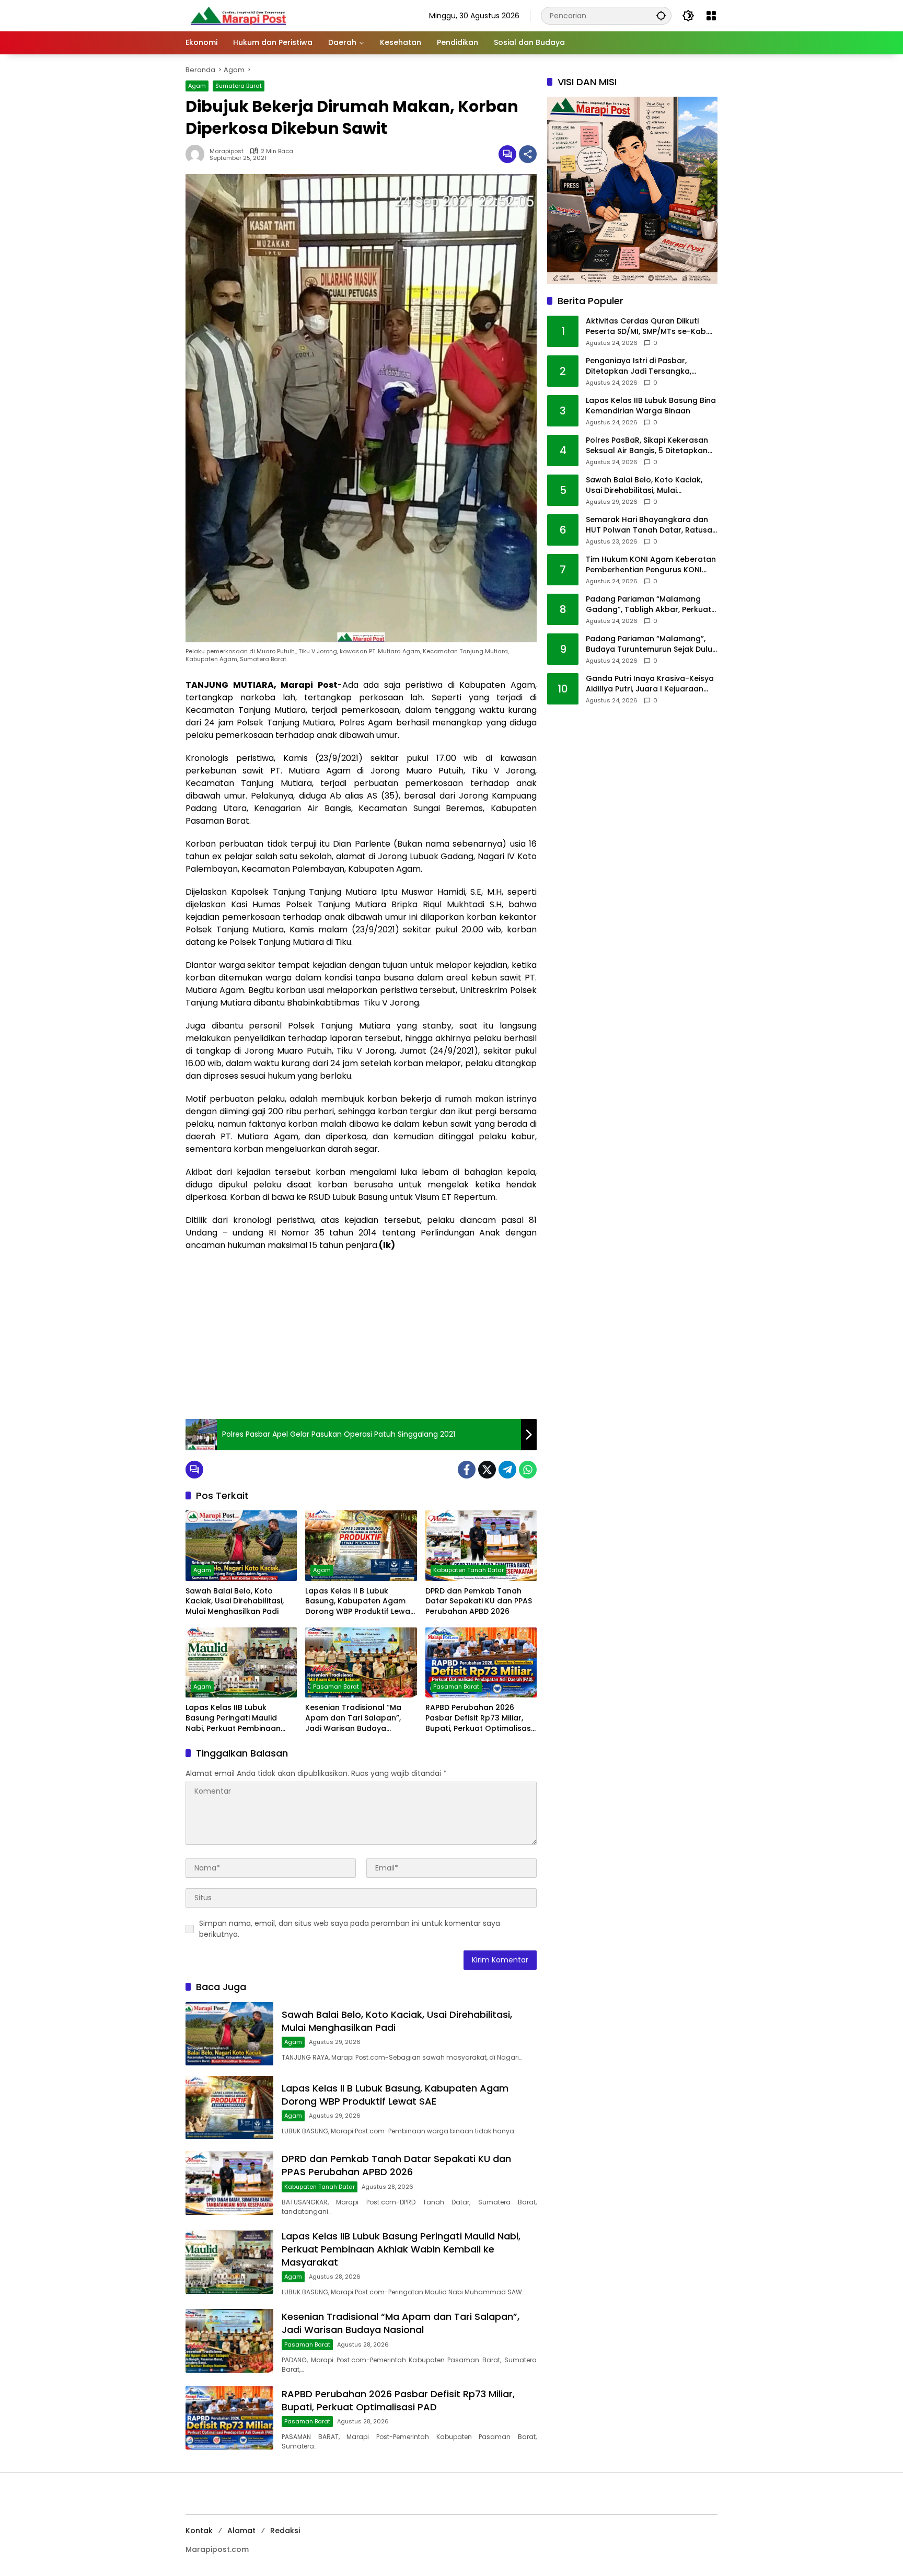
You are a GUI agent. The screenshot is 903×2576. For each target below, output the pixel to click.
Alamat (241, 2531)
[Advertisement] (361, 1335)
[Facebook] (467, 1470)
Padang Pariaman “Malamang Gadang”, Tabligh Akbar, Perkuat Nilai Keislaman (649, 605)
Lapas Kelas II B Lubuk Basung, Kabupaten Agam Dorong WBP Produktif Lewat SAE (359, 1602)
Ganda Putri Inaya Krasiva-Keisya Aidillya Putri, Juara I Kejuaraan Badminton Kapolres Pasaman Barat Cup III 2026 (650, 684)
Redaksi (285, 2531)
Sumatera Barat (239, 86)
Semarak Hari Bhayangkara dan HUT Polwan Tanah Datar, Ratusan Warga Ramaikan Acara (651, 525)
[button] (661, 15)
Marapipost (227, 151)
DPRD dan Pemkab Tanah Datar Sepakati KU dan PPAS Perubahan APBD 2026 (479, 1601)
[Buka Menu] (711, 16)
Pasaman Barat (336, 1686)
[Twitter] (487, 1470)
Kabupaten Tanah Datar (468, 1570)
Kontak (199, 2531)
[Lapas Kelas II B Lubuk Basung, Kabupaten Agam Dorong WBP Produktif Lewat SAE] (361, 1545)
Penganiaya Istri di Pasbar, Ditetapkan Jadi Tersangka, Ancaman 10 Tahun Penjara (639, 367)
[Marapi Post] (238, 15)
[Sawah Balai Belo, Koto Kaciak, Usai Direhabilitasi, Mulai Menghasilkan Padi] (241, 1545)
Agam (197, 86)
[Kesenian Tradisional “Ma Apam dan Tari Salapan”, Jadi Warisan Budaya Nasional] (361, 1662)
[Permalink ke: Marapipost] (198, 154)
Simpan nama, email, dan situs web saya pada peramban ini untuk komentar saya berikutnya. (350, 1929)
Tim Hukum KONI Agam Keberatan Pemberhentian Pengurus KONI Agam (651, 565)
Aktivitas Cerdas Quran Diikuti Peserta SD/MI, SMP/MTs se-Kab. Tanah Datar (647, 327)
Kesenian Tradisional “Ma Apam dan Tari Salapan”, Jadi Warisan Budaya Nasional (353, 1718)
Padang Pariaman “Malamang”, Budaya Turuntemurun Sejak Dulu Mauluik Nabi (649, 645)
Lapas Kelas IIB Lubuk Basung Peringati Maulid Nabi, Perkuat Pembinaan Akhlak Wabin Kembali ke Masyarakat (233, 1718)
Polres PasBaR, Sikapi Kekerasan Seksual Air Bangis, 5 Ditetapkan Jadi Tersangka (647, 446)
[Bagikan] (528, 154)
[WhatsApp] (528, 1470)
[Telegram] (507, 1470)
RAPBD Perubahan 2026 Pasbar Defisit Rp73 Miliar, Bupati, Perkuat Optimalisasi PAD (479, 1718)
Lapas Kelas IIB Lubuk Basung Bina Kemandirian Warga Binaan (651, 406)
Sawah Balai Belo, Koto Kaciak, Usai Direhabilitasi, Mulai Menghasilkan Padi (235, 1601)
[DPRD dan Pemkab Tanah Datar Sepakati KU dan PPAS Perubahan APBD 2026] (481, 1545)
